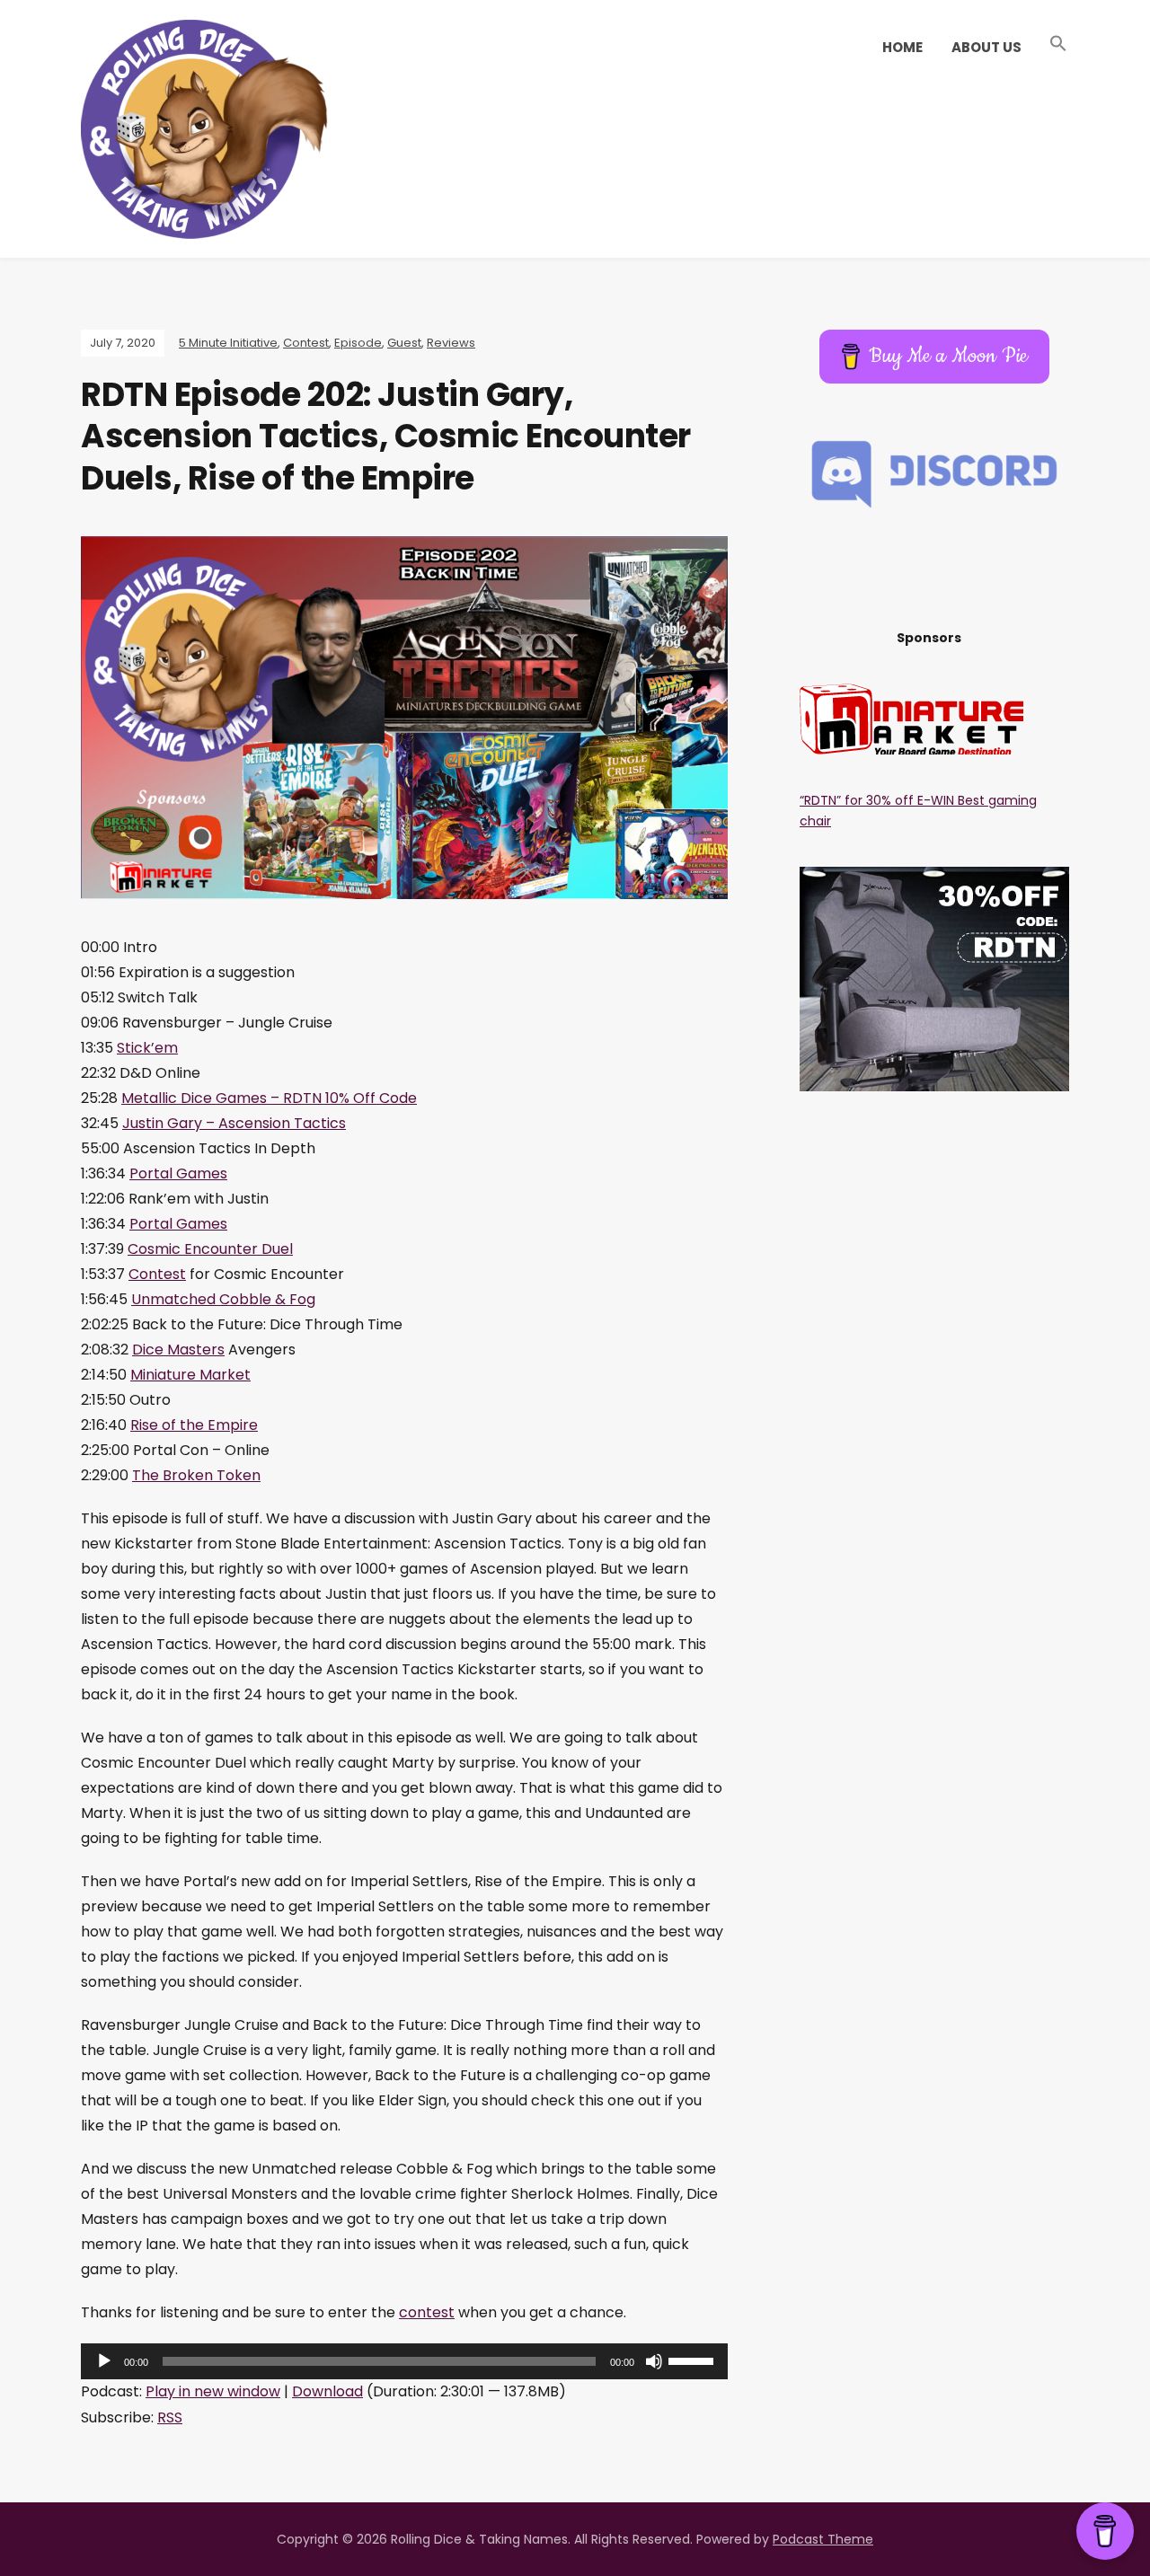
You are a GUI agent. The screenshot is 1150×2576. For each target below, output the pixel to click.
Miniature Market (190, 1375)
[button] (1058, 44)
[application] (404, 2361)
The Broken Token (196, 1475)
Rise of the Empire (194, 1425)
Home (902, 47)
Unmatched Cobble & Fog (223, 1299)
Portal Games (178, 1173)
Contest (306, 343)
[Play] (104, 2361)
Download (327, 2391)
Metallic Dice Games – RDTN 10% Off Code (269, 1098)
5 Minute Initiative (228, 343)
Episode (358, 343)
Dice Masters (178, 1350)
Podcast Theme (823, 2539)
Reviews (451, 343)
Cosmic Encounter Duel (210, 1249)
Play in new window (213, 2391)
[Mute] (654, 2361)
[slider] (694, 2360)
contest (427, 2312)
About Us (986, 47)
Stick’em (147, 1048)
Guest (404, 343)
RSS (170, 2417)
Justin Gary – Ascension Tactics (234, 1123)
